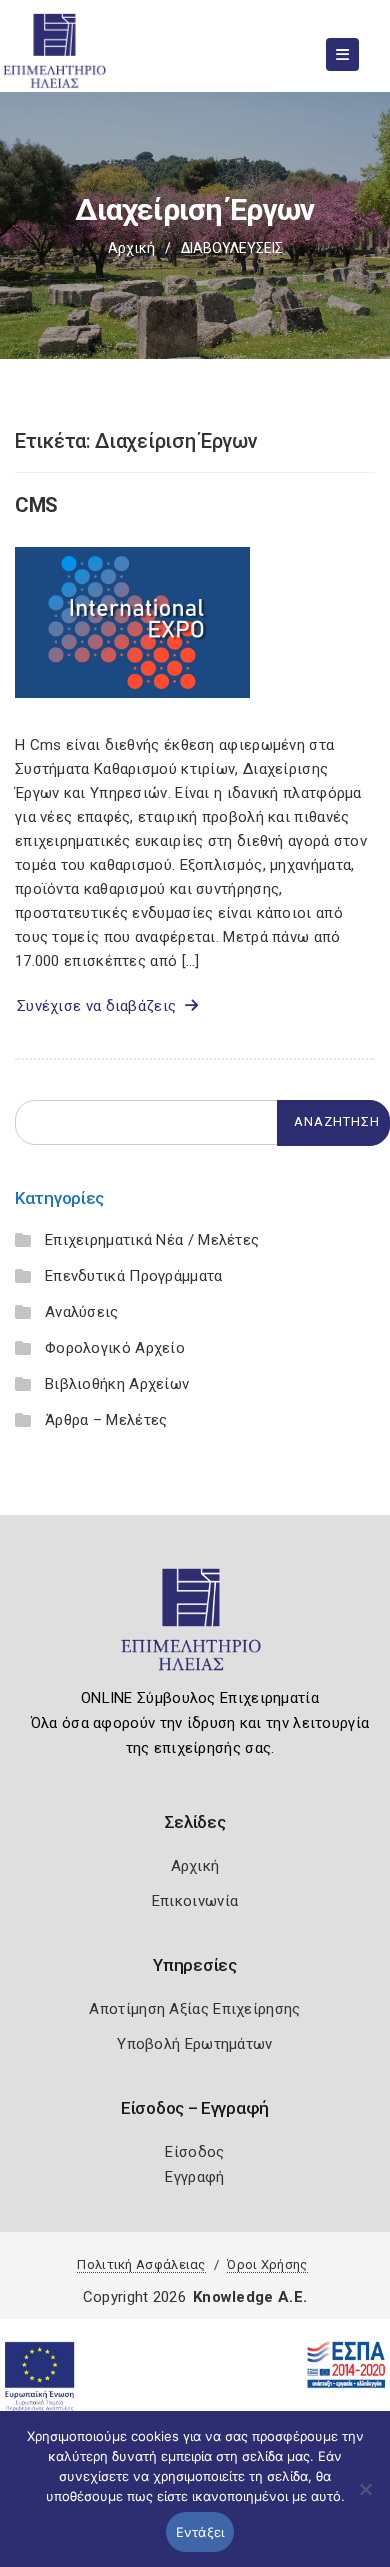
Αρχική (131, 248)
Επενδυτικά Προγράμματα (134, 1276)
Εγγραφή (194, 2177)
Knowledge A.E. (250, 2297)
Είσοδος (194, 2152)
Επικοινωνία (195, 1901)
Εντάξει (200, 2532)
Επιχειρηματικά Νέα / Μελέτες (152, 1240)
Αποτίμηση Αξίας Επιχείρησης (194, 2009)
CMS (36, 505)
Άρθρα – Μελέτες (106, 1420)
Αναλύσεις (82, 1312)
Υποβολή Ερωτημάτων (194, 2044)
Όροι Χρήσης (267, 2264)
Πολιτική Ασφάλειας (141, 2264)
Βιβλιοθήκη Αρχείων (117, 1384)
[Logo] (195, 1628)
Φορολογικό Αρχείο (115, 1348)
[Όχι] (365, 2499)
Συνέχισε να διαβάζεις (101, 1006)
